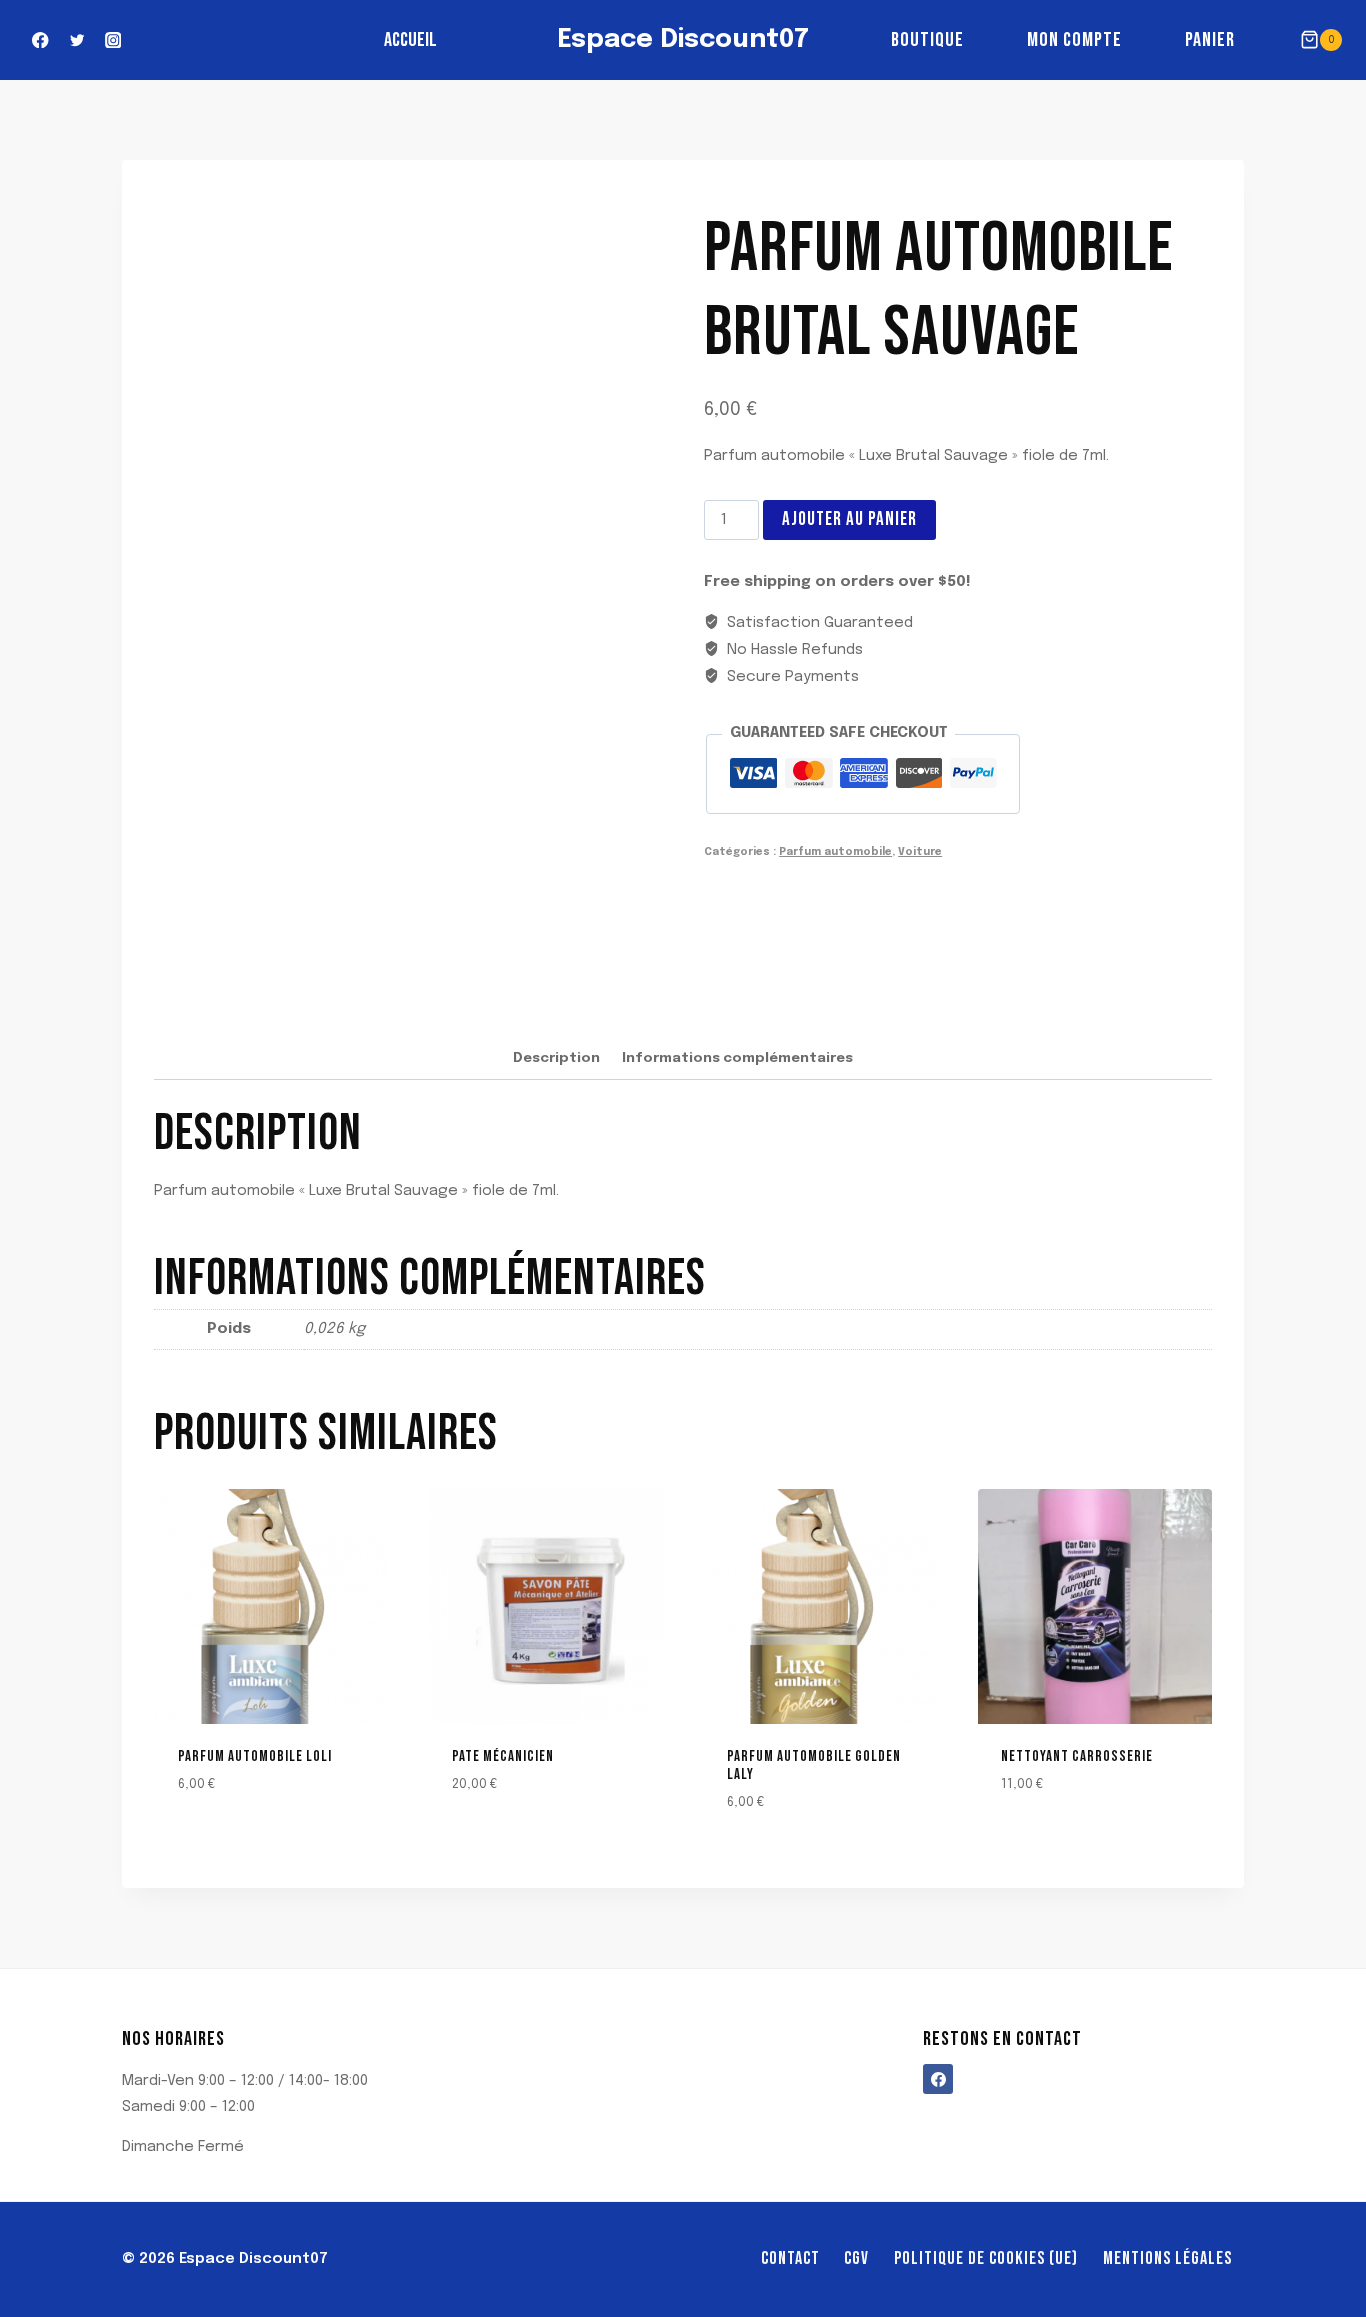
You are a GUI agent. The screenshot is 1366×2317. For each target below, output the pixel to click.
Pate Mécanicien (503, 1756)
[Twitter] (76, 40)
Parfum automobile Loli (255, 1756)
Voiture (920, 852)
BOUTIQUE (927, 40)
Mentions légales (1167, 2258)
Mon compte (1074, 40)
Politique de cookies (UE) (986, 2258)
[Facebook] (40, 40)
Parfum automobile (835, 852)
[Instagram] (113, 40)
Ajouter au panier (849, 519)
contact (790, 2258)
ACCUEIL (410, 40)
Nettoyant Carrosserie (1077, 1756)
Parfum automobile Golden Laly (814, 1765)
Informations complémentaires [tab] (737, 1058)
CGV (856, 2258)
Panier (1210, 40)
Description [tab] (556, 1058)
